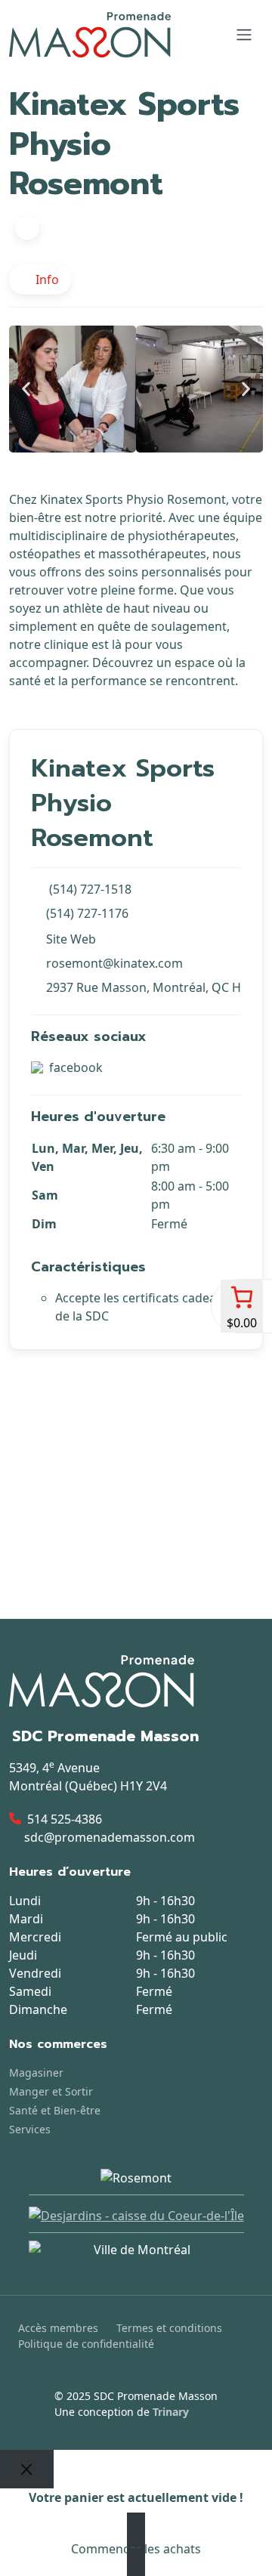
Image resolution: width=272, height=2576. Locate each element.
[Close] (27, 2469)
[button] (26, 389)
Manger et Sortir (51, 2091)
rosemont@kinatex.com (114, 963)
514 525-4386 (65, 1819)
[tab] (40, 280)
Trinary (171, 2412)
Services (30, 2129)
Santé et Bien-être (55, 2110)
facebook (76, 1067)
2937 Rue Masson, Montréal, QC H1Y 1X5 (144, 987)
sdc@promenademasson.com (110, 1837)
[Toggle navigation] (244, 35)
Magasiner (36, 2073)
